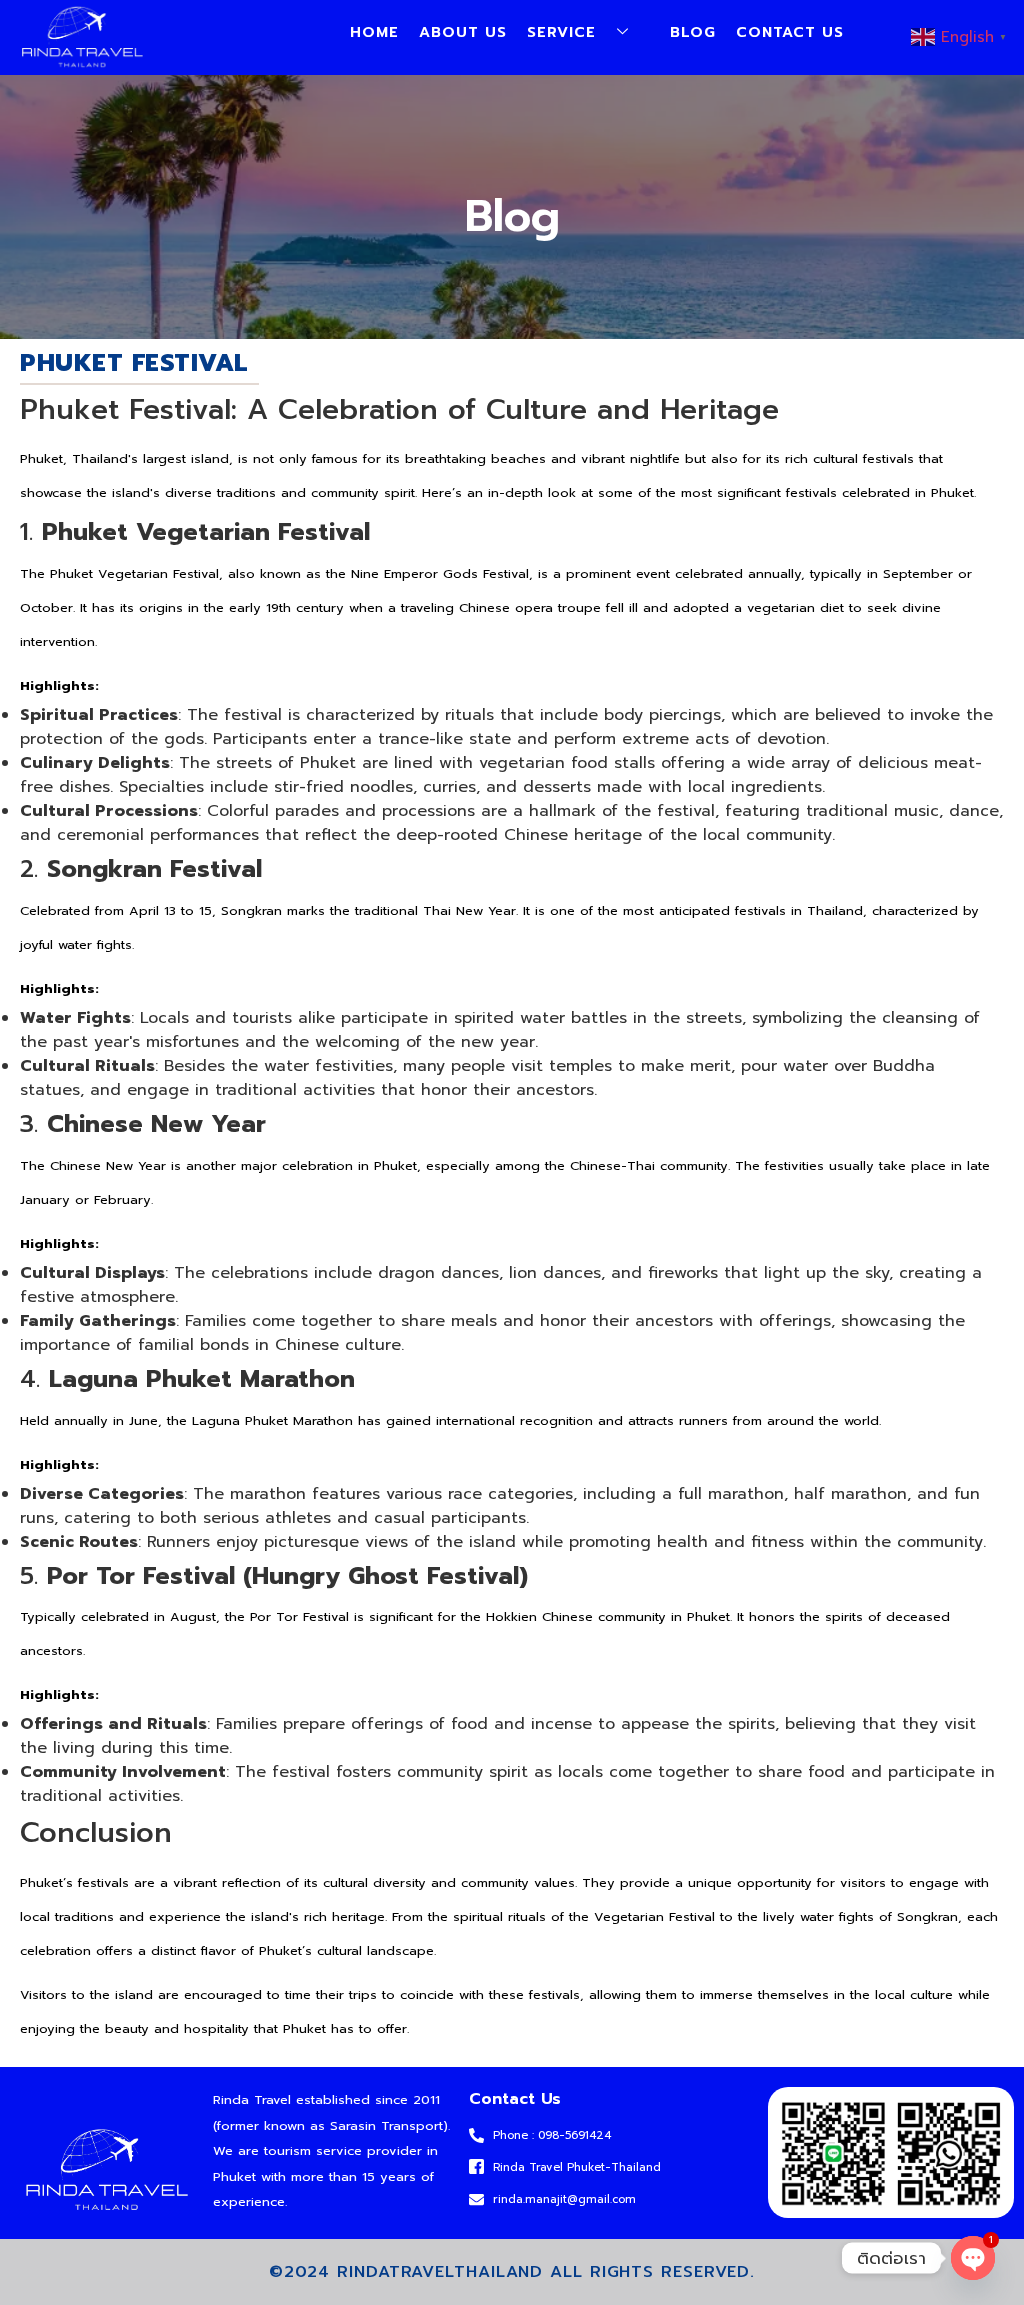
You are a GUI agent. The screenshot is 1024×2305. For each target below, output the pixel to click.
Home (374, 32)
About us (463, 32)
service (561, 32)
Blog (693, 32)
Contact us (790, 32)
